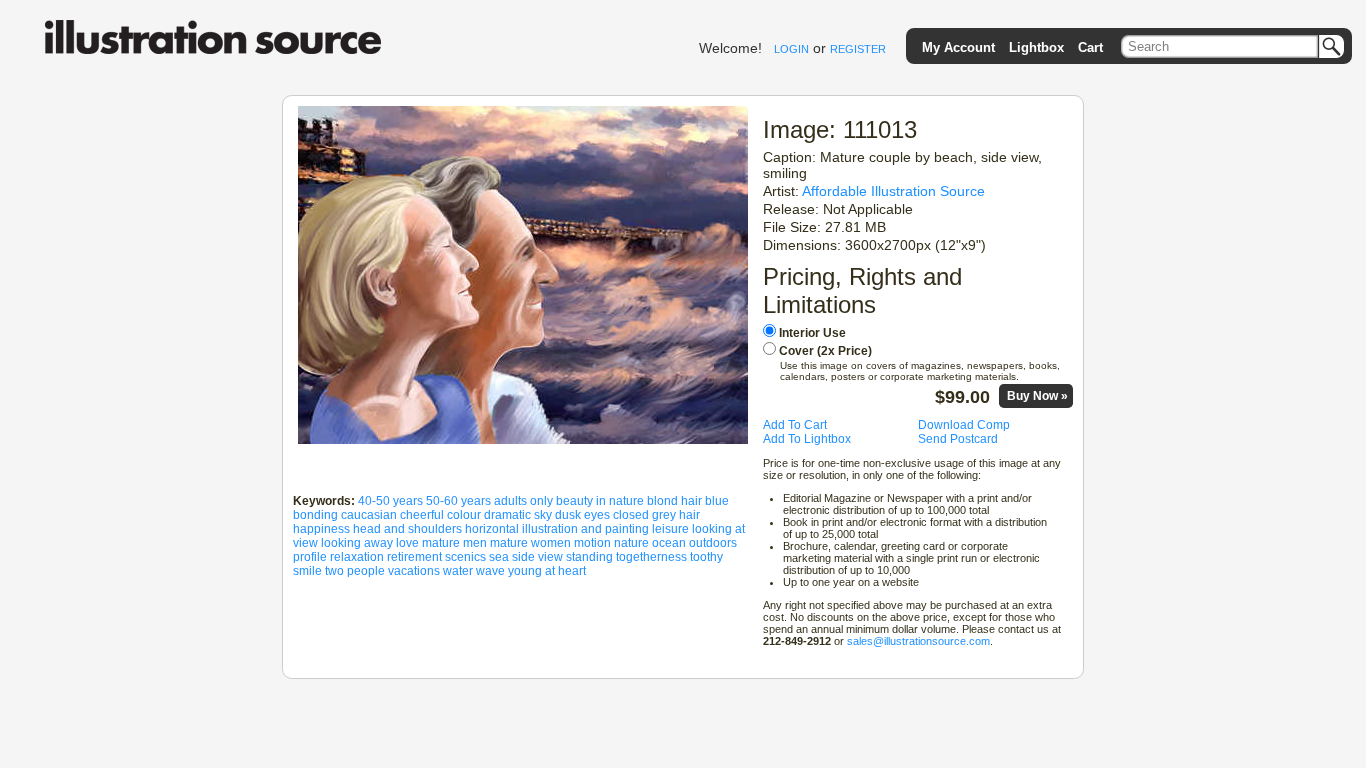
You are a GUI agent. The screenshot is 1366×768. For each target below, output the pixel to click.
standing (589, 557)
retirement (414, 557)
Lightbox (1036, 47)
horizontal (492, 529)
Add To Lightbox (807, 439)
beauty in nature (600, 501)
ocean (669, 543)
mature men (454, 543)
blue (717, 501)
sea (499, 557)
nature (631, 543)
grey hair (676, 515)
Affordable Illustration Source (893, 191)
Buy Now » (1037, 396)
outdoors (713, 543)
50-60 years (458, 501)
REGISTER (858, 49)
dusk (568, 515)
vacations (414, 571)
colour (464, 515)
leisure (670, 529)
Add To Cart (795, 425)
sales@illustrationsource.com (918, 641)
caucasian (369, 515)
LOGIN (791, 49)
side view (537, 557)
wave (490, 571)
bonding (315, 515)
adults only (523, 501)
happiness (321, 529)
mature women (530, 543)
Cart (1090, 47)
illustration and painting (585, 529)
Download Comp (964, 425)
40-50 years (390, 501)
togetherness (651, 557)
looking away (357, 543)
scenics (465, 557)
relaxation (357, 557)
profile (310, 557)
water (458, 571)
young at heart (547, 571)
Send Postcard (958, 439)
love (407, 543)
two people (355, 571)
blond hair (674, 501)
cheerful (422, 515)
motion (592, 543)
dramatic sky (518, 515)
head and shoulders (407, 529)
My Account (958, 47)
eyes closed (616, 515)
